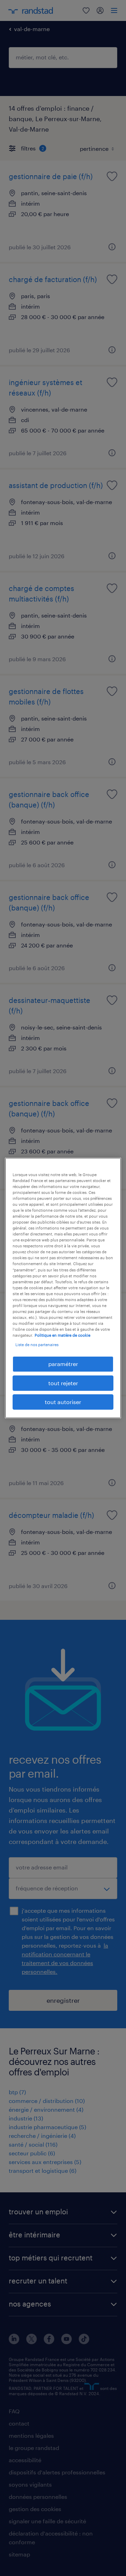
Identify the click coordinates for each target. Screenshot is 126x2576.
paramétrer (63, 1364)
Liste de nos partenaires (37, 1345)
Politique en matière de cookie (62, 1335)
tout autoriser (63, 1402)
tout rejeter (63, 1383)
